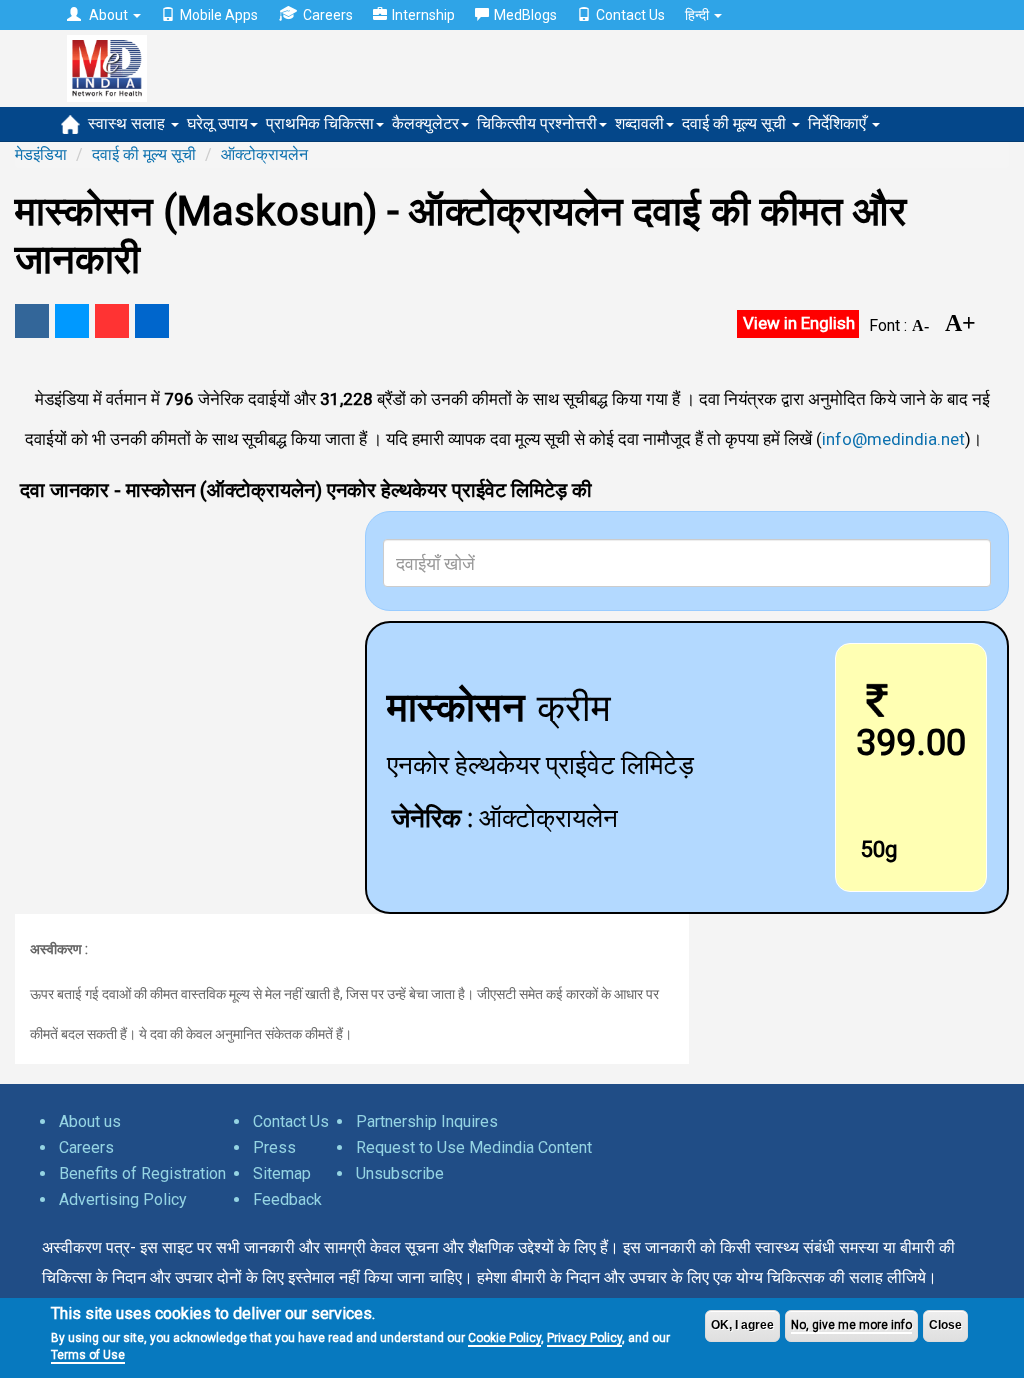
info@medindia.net (893, 439)
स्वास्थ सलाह (128, 123)
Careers (328, 15)
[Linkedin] (152, 321)
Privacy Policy (584, 1338)
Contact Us (630, 15)
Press (274, 1147)
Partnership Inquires (427, 1121)
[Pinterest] (112, 321)
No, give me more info (851, 1325)
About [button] (108, 15)
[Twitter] (72, 321)
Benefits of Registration (142, 1173)
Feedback (287, 1199)
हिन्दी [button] (698, 15)
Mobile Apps (219, 15)
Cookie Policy (504, 1338)
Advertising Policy (123, 1199)
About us (90, 1121)
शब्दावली (639, 123)
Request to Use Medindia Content (474, 1147)
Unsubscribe (400, 1173)
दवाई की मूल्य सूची (736, 123)
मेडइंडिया (41, 154)
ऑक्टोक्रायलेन (264, 154)
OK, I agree (742, 1325)
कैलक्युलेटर (425, 123)
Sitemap (282, 1173)
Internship (423, 15)
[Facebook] (32, 321)
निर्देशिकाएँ (839, 123)
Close (945, 1325)
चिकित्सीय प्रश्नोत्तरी (537, 123)
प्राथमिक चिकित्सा (320, 123)
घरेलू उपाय (217, 123)
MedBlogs (525, 15)
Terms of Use (88, 1355)
